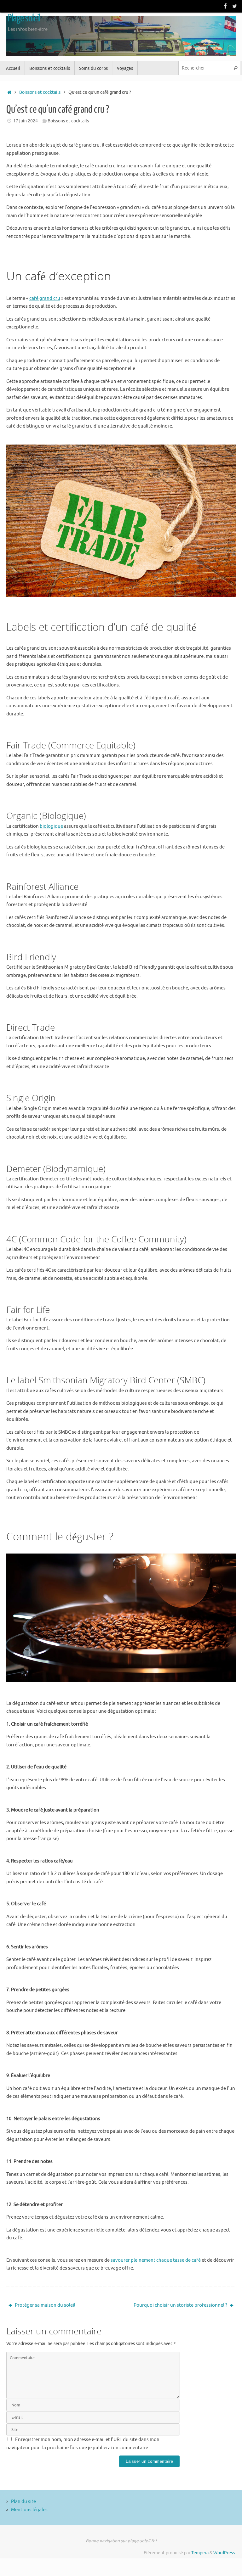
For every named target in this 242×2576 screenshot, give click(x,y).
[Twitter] (234, 6)
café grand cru (45, 298)
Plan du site (23, 2502)
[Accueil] (9, 92)
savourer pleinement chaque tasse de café (156, 2260)
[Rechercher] (235, 68)
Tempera (200, 2553)
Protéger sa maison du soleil (45, 2305)
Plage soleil (24, 18)
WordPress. (225, 2553)
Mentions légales (29, 2510)
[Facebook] (226, 6)
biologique (51, 826)
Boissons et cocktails (40, 92)
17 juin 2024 (26, 121)
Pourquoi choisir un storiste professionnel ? (181, 2305)
